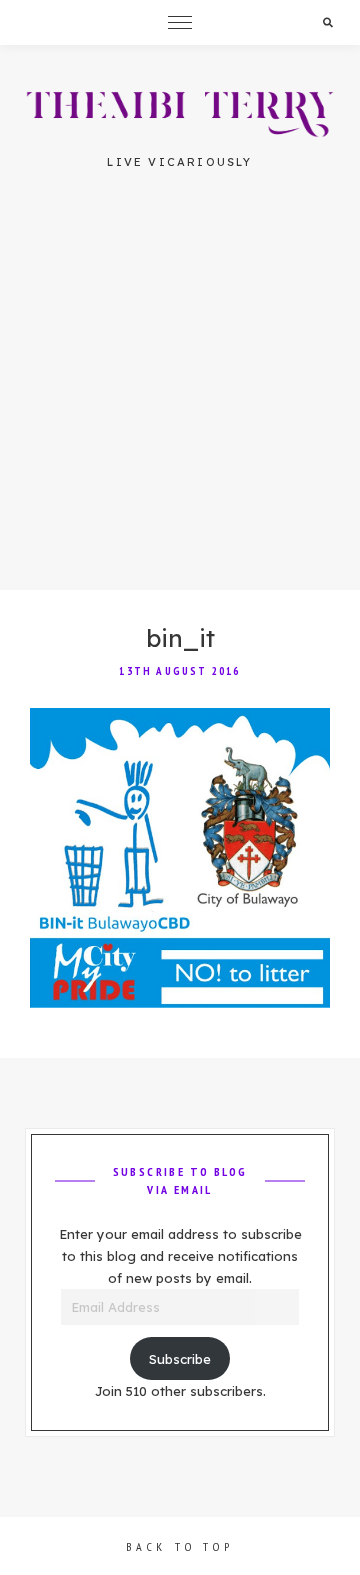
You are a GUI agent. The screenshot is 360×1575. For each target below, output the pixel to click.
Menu (180, 22)
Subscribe (180, 1359)
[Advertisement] (180, 400)
